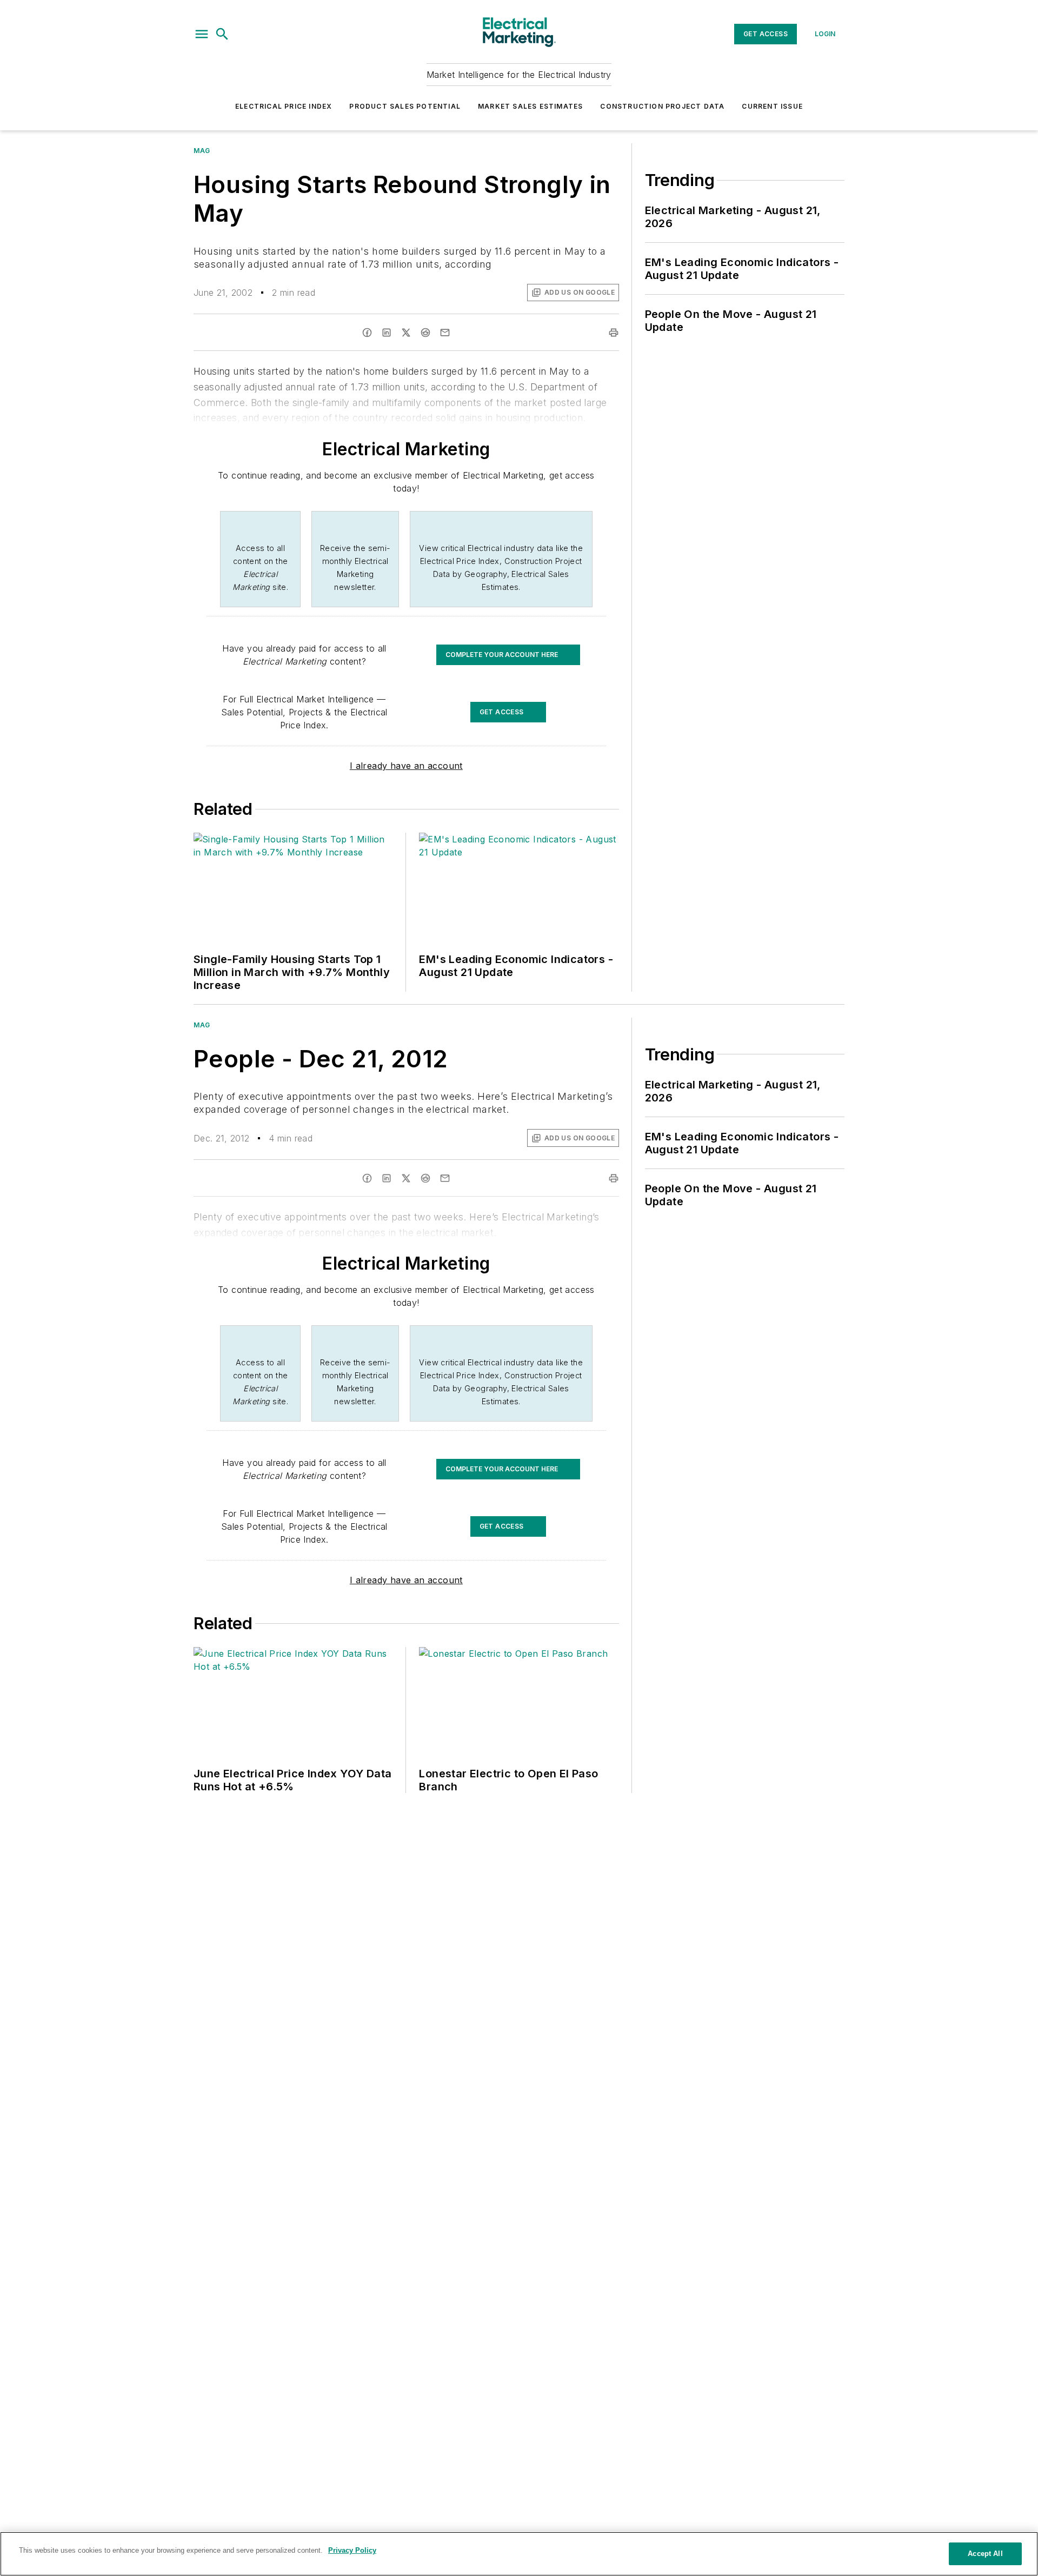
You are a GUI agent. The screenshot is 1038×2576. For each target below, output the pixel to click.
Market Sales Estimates (530, 106)
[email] (445, 333)
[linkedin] (387, 333)
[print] (614, 333)
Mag (202, 151)
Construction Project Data (662, 106)
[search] (222, 34)
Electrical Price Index (284, 106)
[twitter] (406, 333)
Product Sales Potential (405, 106)
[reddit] (425, 333)
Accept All (985, 2554)
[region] (519, 2554)
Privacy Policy (352, 2550)
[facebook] (367, 333)
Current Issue (772, 106)
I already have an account (406, 766)
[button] (202, 34)
